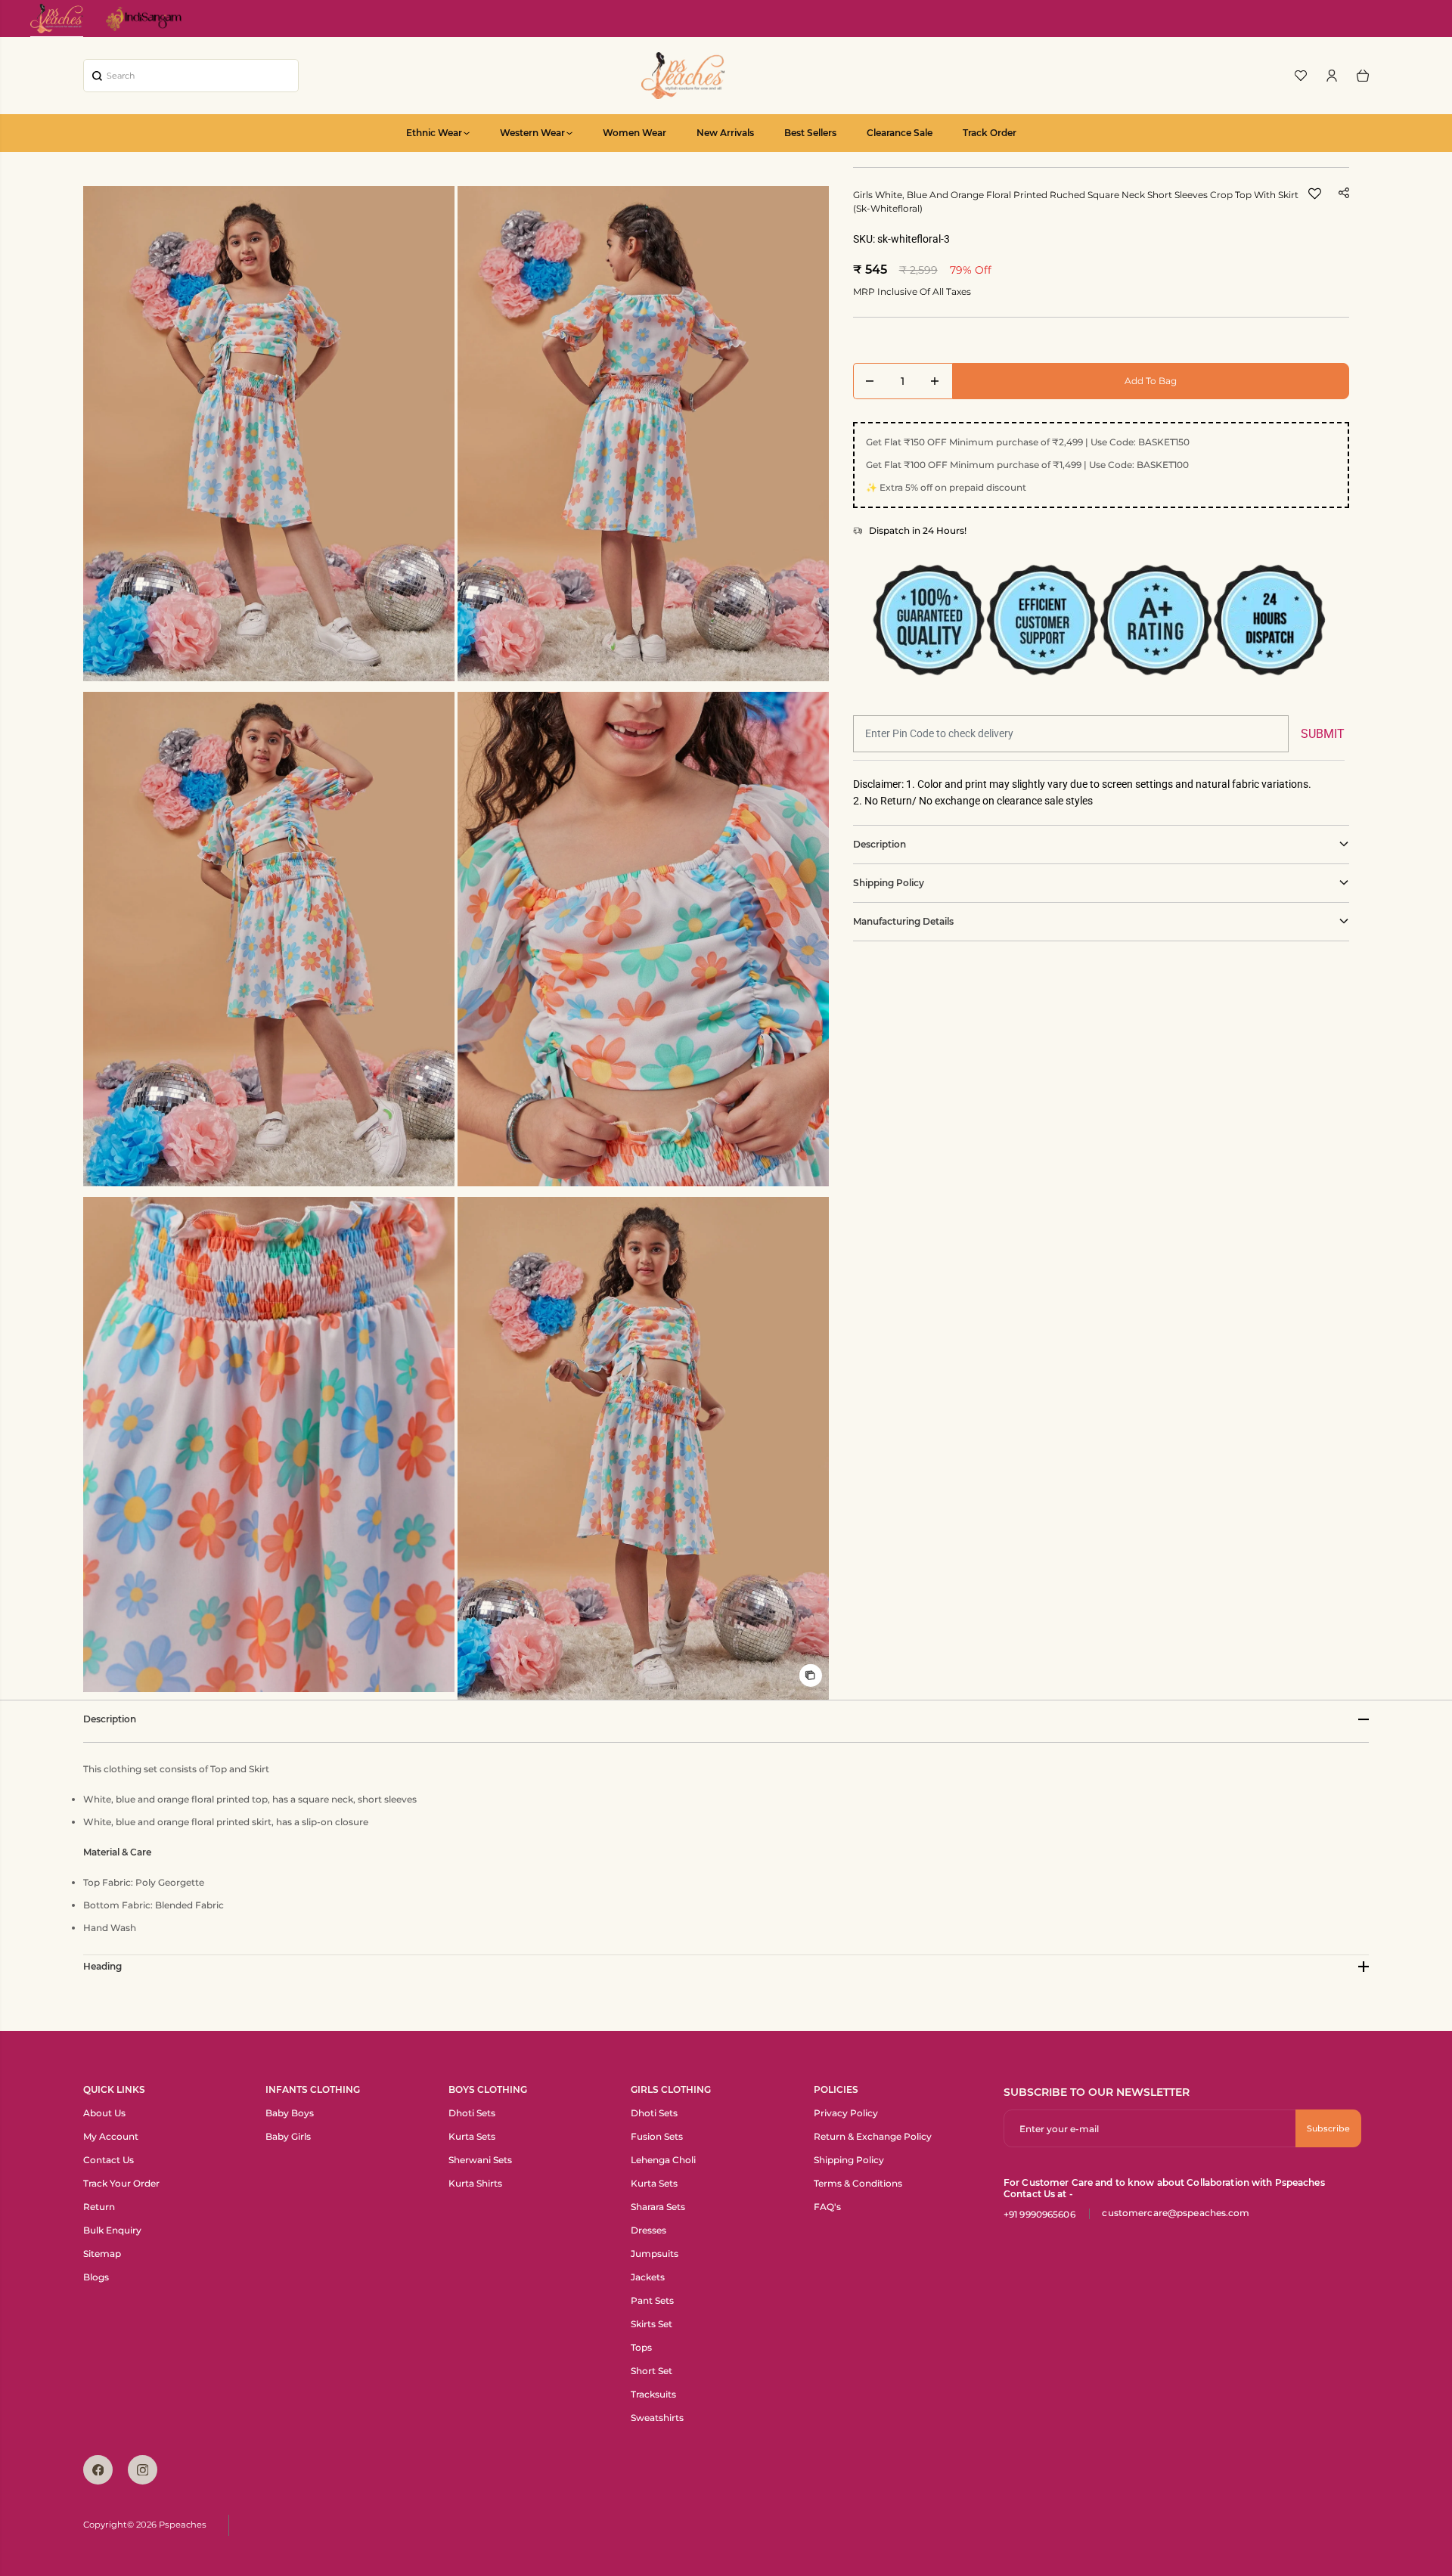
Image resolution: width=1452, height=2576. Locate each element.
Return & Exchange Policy (873, 2136)
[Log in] (1332, 76)
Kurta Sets (472, 2136)
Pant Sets (652, 2300)
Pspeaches (183, 2525)
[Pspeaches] (683, 76)
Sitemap (102, 2254)
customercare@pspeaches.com (1176, 2213)
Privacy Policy (846, 2113)
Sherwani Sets (480, 2160)
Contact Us (109, 2160)
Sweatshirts (657, 2418)
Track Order (990, 133)
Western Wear (532, 133)
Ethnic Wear (434, 133)
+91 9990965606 (1039, 2214)
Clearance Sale (900, 133)
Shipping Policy (849, 2160)
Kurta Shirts (475, 2183)
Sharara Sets (658, 2207)
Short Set (652, 2371)
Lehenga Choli (663, 2160)
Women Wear (634, 133)
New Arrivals (725, 133)
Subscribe (1328, 2128)
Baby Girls (288, 2136)
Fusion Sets (657, 2136)
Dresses (648, 2230)
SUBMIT (1323, 734)
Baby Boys (290, 2113)
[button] (1315, 198)
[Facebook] (98, 2470)
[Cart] (1363, 76)
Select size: (889, 343)
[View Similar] (811, 1675)
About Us (104, 2113)
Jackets (648, 2277)
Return (99, 2207)
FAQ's (827, 2207)
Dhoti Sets (472, 2113)
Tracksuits (653, 2394)
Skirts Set (652, 2324)
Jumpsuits (655, 2254)
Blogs (96, 2277)
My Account (111, 2136)
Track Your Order (121, 2183)
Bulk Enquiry (112, 2230)
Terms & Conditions (858, 2183)
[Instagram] (143, 2470)
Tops (641, 2347)
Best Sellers (810, 133)
